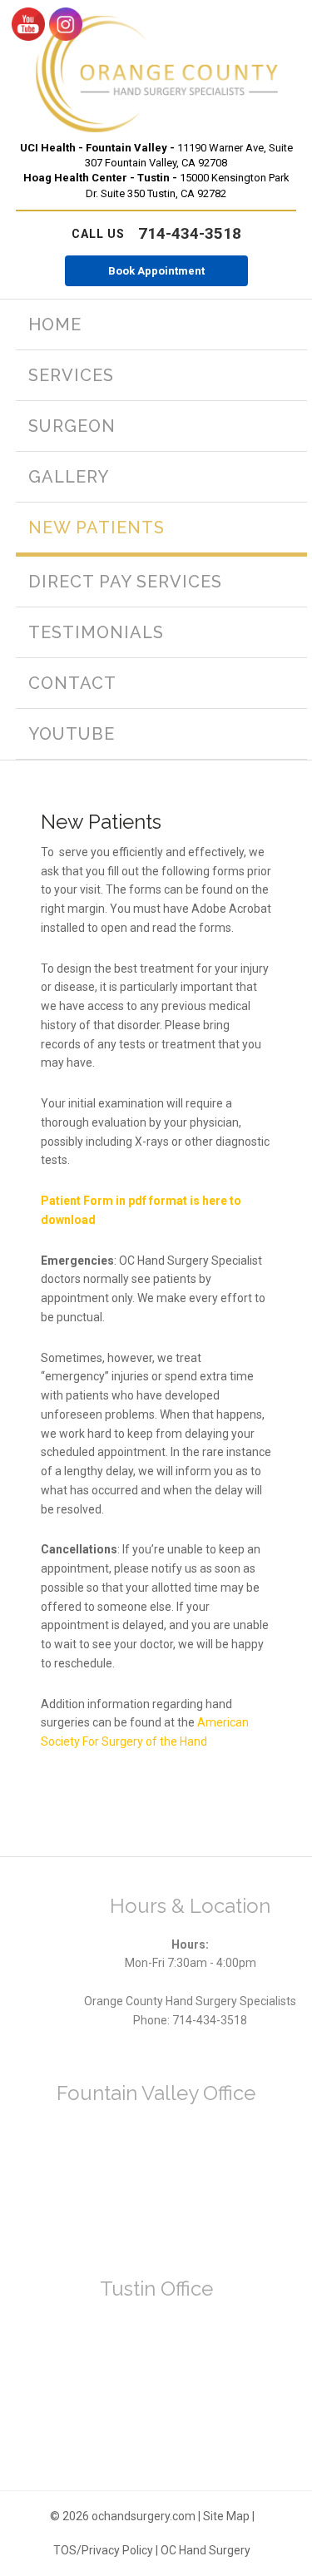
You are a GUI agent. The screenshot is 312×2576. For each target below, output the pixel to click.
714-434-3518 (156, 233)
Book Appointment (156, 271)
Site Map (226, 2516)
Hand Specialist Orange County (156, 74)
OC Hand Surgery (206, 2550)
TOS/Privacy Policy (103, 2550)
